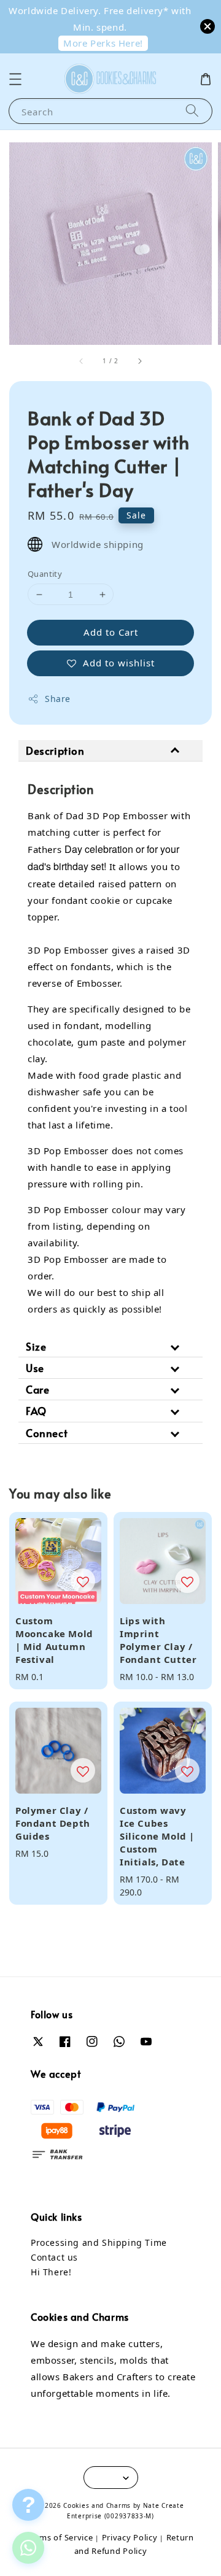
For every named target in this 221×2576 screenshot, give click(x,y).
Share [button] (58, 699)
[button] (15, 79)
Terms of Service (60, 2537)
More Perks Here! (103, 43)
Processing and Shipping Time (99, 2242)
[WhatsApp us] (28, 2548)
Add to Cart (111, 632)
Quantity (45, 574)
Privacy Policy (130, 2537)
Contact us (54, 2257)
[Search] (192, 111)
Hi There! (51, 2272)
